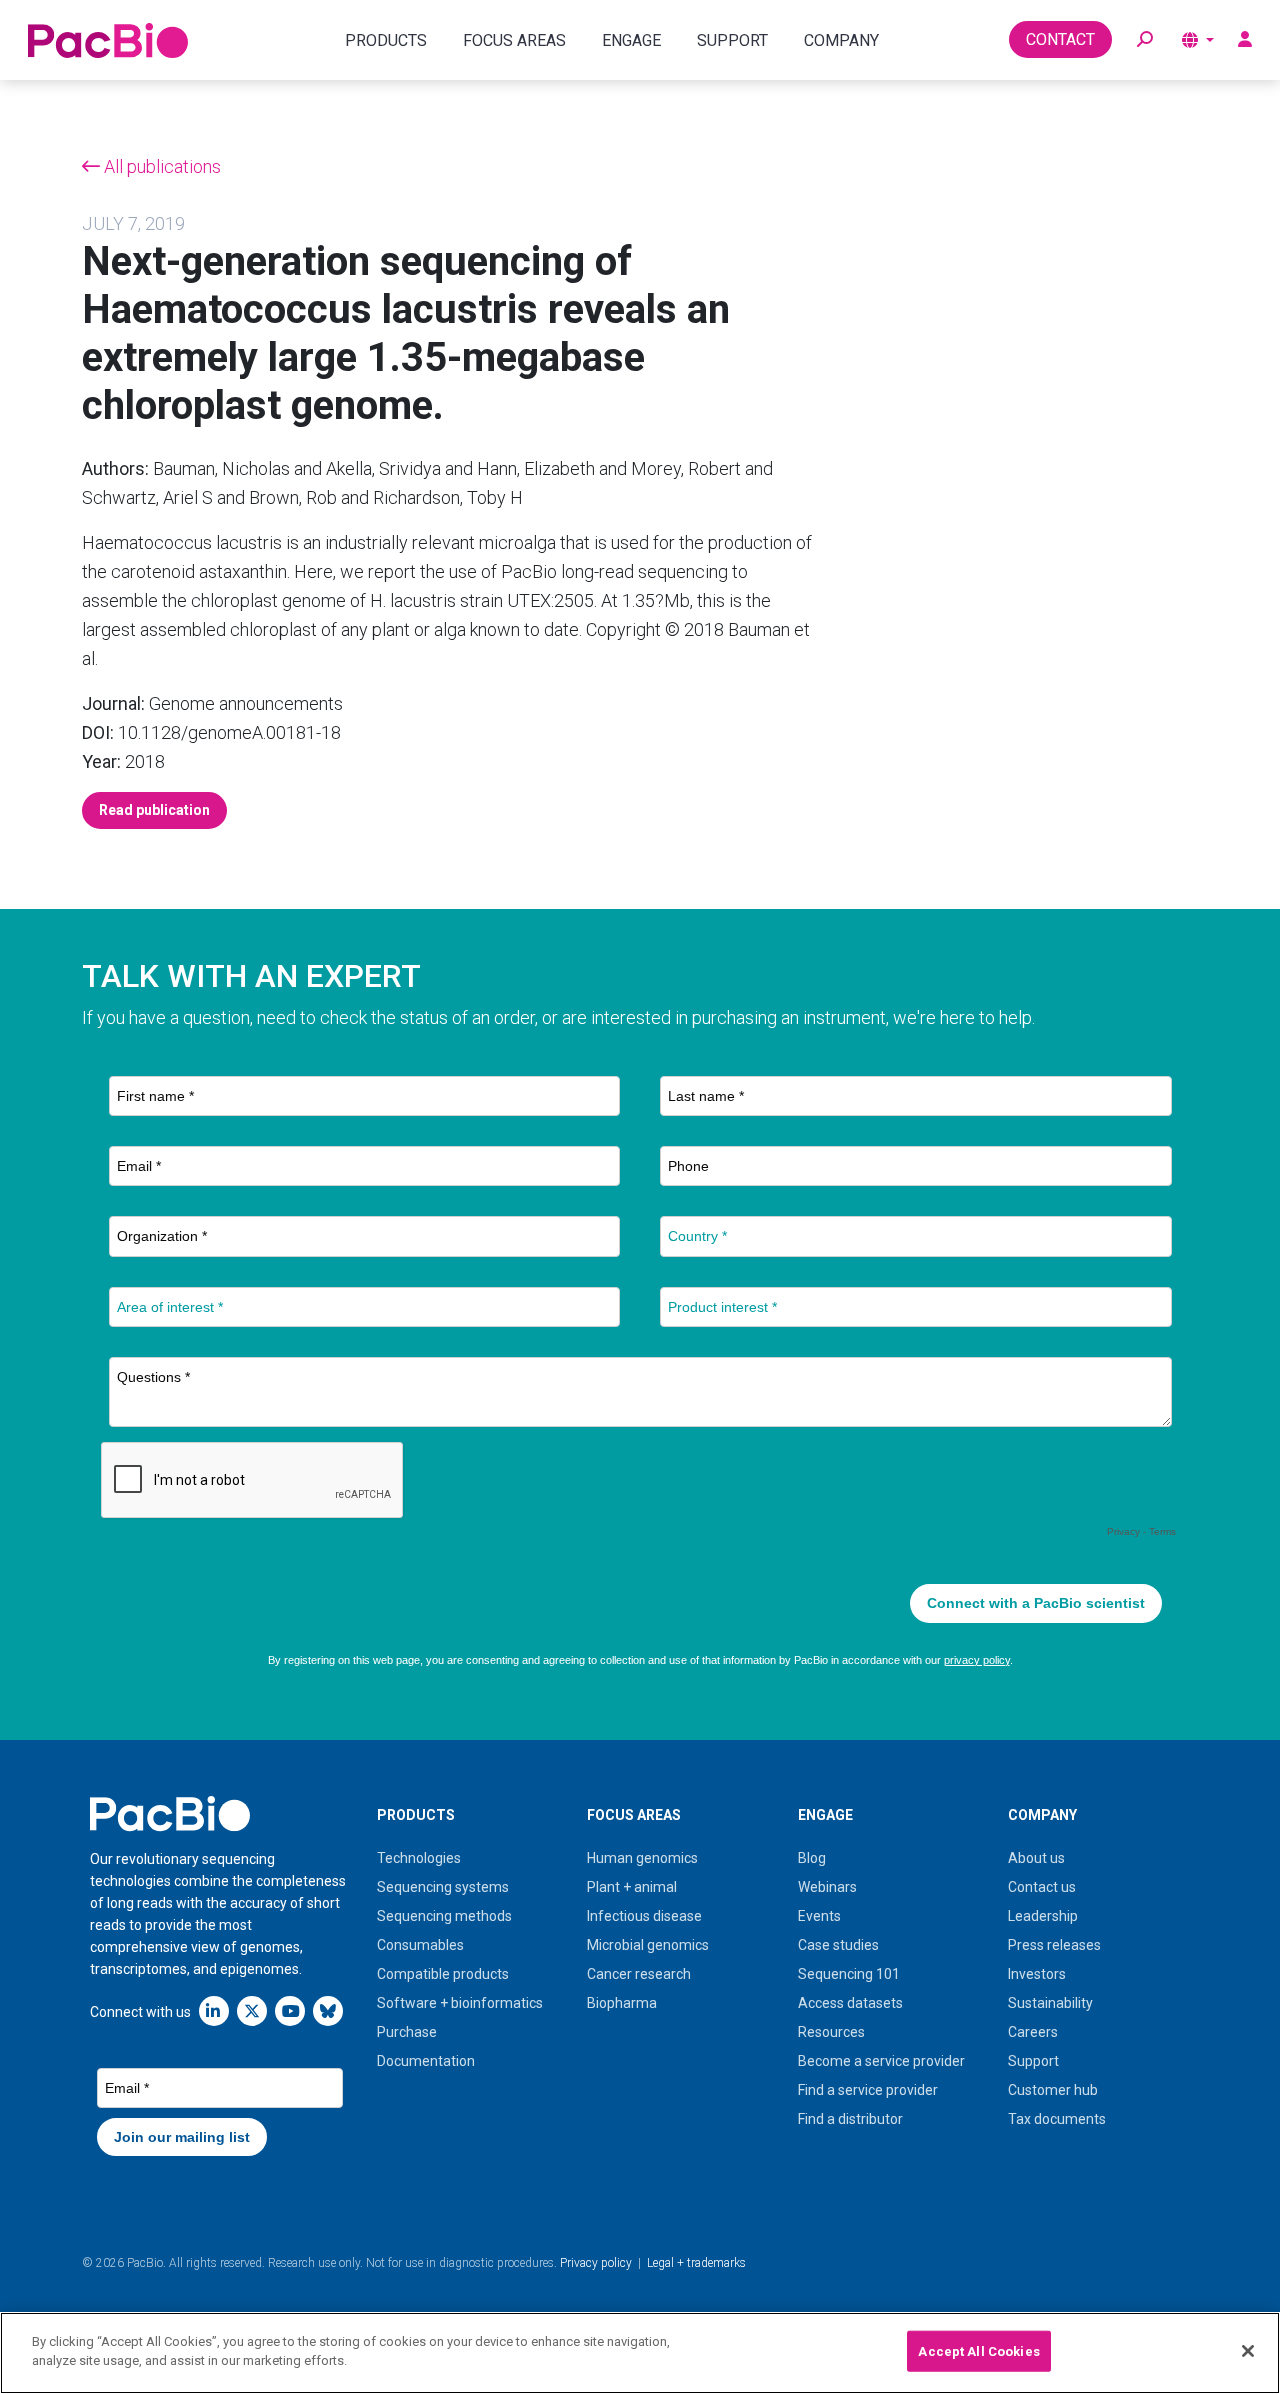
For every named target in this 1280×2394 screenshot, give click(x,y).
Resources (831, 2032)
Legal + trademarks (696, 2263)
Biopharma (622, 2003)
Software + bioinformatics (460, 2003)
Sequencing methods (444, 1916)
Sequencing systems (443, 1887)
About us (1036, 1858)
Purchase (407, 2032)
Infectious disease (644, 1916)
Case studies (838, 1945)
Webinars (827, 1887)
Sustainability (1050, 2003)
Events (819, 1916)
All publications (160, 166)
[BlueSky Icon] (328, 2010)
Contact (1060, 39)
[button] (1145, 40)
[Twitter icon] (252, 2010)
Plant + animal (632, 1887)
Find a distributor (850, 2119)
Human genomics (642, 1858)
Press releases (1054, 1945)
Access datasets (850, 2003)
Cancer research (639, 1974)
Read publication (154, 810)
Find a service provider (868, 2090)
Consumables (420, 1945)
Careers (1033, 2032)
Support (1033, 2061)
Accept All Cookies (978, 2351)
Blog (812, 1858)
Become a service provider (881, 2061)
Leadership (1043, 1916)
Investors (1037, 1974)
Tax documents (1057, 2119)
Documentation (426, 2061)
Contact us (1042, 1887)
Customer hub (1053, 2090)
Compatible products (443, 1974)
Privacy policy (596, 2263)
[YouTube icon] (290, 2010)
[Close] (1248, 2351)
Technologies (419, 1858)
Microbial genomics (648, 1945)
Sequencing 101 (849, 1974)
